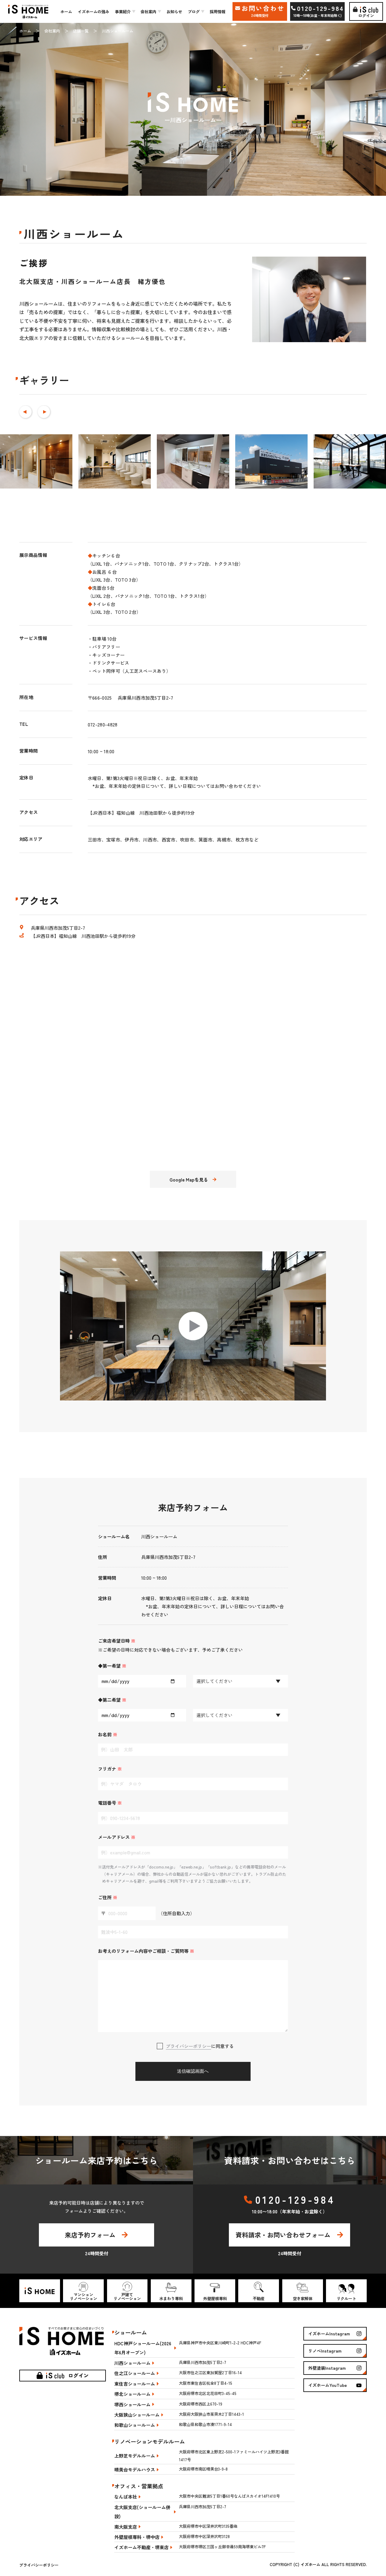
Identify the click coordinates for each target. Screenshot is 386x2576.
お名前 (108, 1734)
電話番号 (110, 1803)
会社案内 (148, 11)
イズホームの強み (93, 11)
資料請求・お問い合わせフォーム (283, 2235)
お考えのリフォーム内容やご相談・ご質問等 (146, 1951)
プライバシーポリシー (188, 2046)
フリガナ (110, 1769)
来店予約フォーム (90, 2235)
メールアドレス (117, 1837)
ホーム (66, 11)
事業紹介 (123, 11)
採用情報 (217, 11)
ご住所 (108, 1897)
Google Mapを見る (189, 1179)
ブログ (194, 11)
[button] (25, 412)
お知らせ (174, 11)
